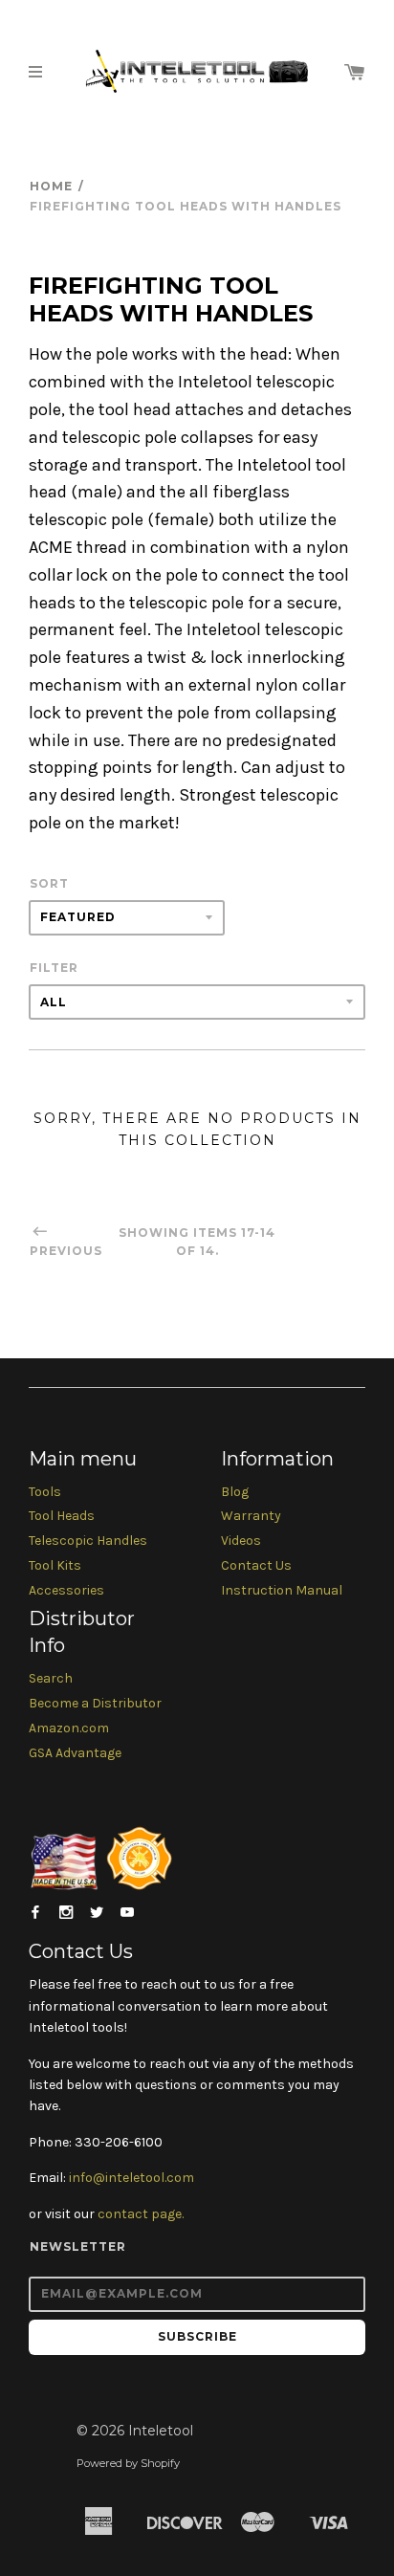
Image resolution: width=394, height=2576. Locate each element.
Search (51, 1678)
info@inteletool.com (131, 2178)
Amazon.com (69, 1728)
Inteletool (161, 2431)
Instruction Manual (282, 1590)
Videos (241, 1541)
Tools (45, 1492)
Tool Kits (55, 1565)
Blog (235, 1492)
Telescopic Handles (88, 1541)
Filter (54, 968)
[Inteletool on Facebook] (35, 1913)
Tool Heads (62, 1516)
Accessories (66, 1590)
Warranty (251, 1516)
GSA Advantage (75, 1753)
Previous (66, 1251)
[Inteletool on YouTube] (127, 1913)
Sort (49, 883)
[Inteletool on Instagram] (66, 1913)
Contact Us (256, 1565)
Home (51, 186)
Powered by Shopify (128, 2463)
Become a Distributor (95, 1703)
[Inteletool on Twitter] (97, 1913)
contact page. (141, 2214)
